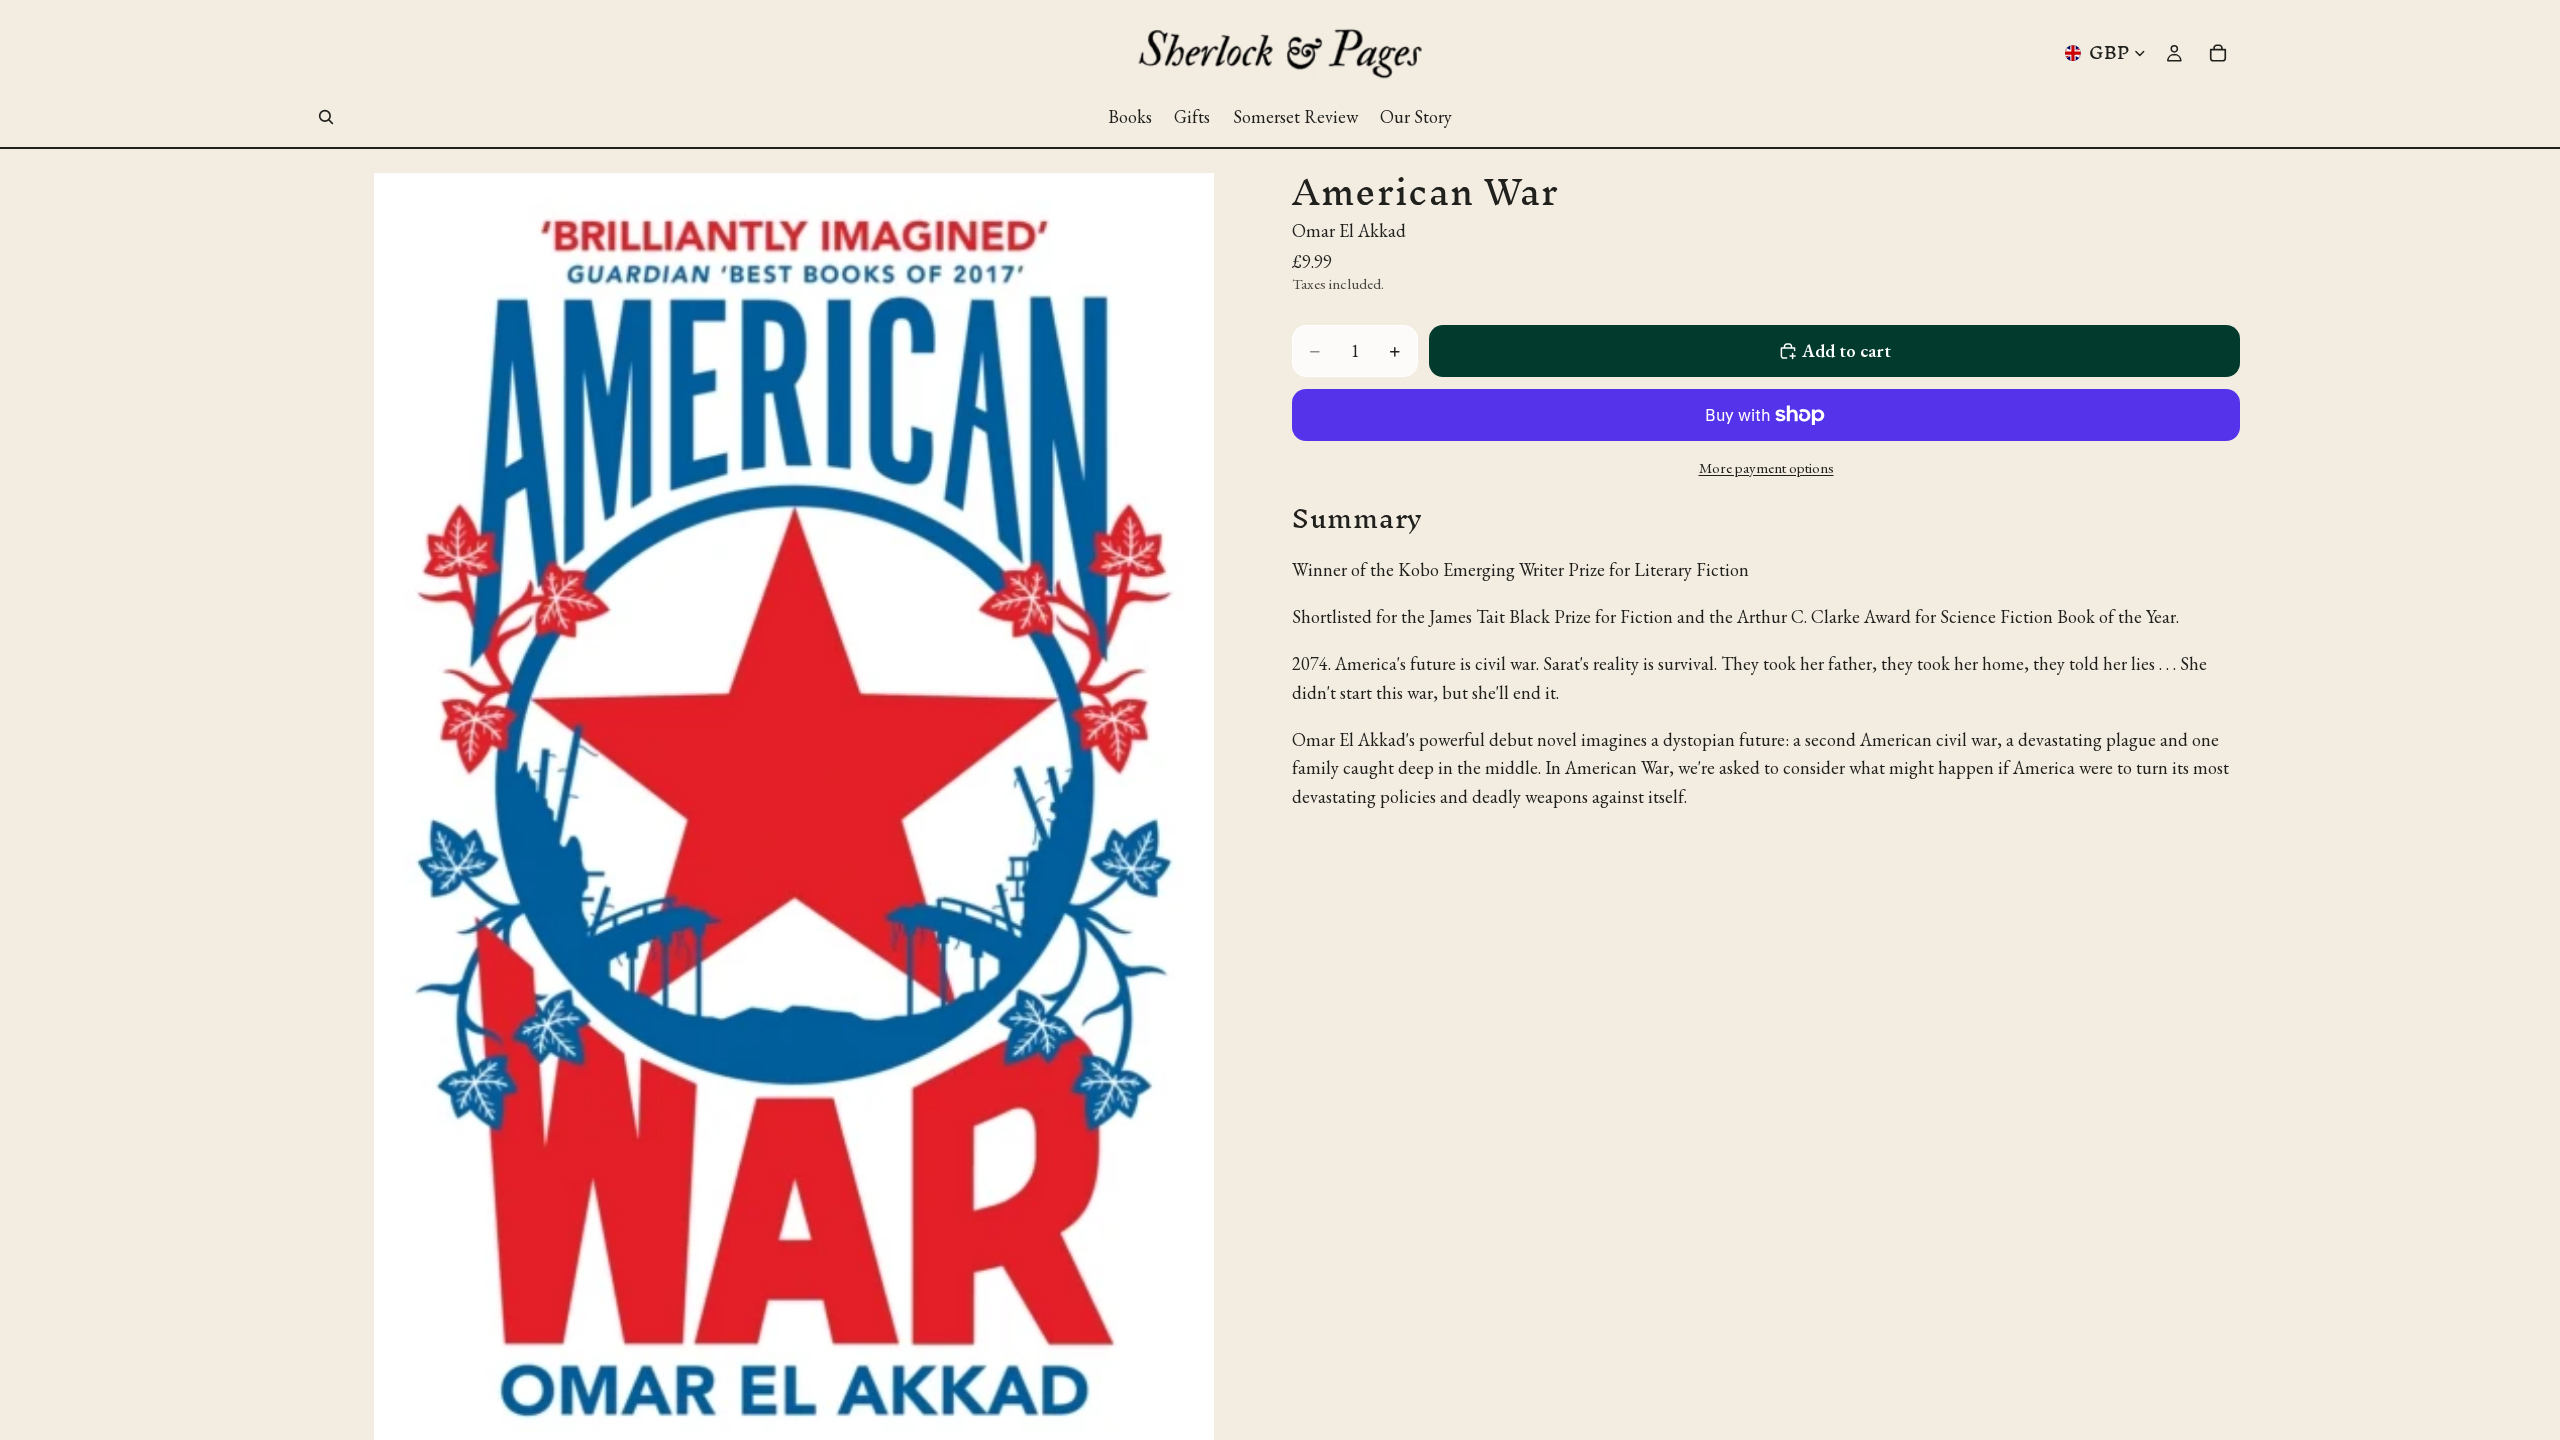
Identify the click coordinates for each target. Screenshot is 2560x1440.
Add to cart (1846, 350)
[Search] (326, 117)
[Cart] (2218, 53)
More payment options (1766, 467)
